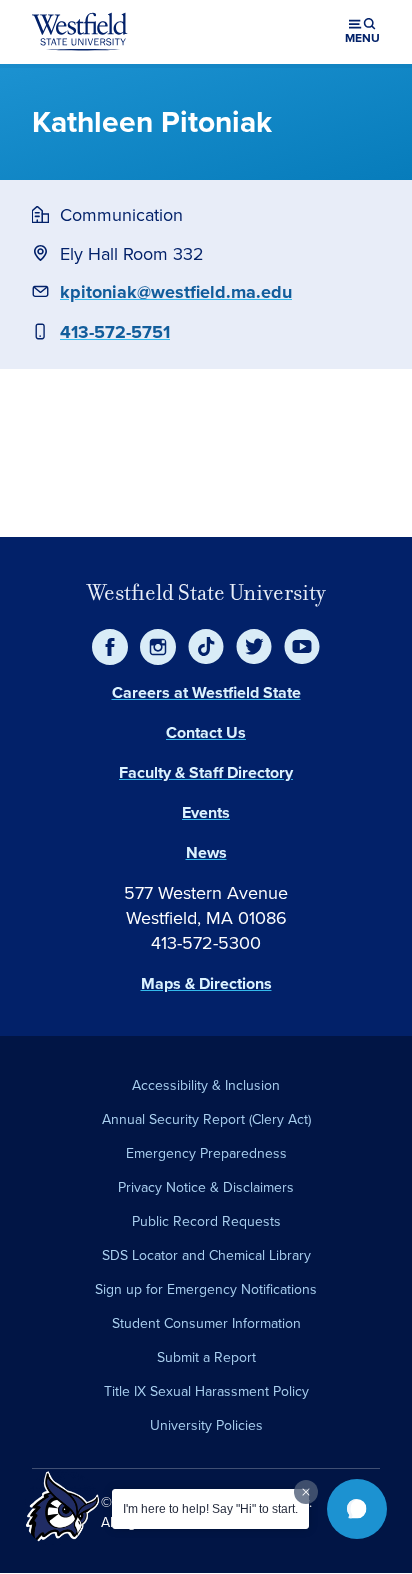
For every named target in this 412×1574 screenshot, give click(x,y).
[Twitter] (254, 647)
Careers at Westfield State (206, 692)
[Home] (80, 32)
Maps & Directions (206, 983)
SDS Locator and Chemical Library (206, 1255)
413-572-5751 (115, 332)
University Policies (206, 1425)
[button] (357, 1509)
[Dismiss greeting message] (306, 1492)
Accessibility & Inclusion (206, 1085)
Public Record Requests (206, 1221)
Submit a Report (206, 1357)
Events (206, 812)
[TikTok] (206, 647)
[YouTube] (302, 647)
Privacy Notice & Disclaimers (206, 1187)
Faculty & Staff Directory (206, 772)
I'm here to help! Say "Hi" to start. (210, 1509)
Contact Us (206, 732)
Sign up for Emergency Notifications (206, 1289)
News (206, 852)
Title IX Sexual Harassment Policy (206, 1391)
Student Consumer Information (206, 1323)
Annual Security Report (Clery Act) (206, 1119)
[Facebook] (110, 647)
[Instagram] (158, 647)
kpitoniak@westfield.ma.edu (176, 292)
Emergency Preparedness (206, 1153)
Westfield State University (206, 592)
